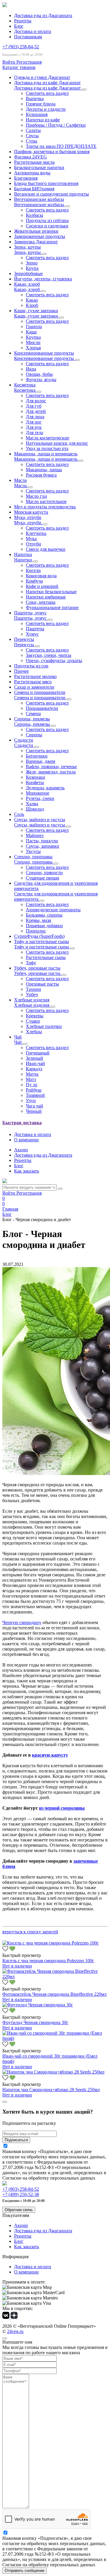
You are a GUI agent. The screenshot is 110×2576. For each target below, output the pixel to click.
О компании (26, 1140)
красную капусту (50, 1755)
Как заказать (27, 1171)
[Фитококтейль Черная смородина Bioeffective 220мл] (55, 1976)
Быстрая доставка (22, 1123)
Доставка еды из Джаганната (43, 15)
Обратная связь (19, 2210)
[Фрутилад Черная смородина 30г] (38, 2005)
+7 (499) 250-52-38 (21, 2194)
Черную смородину (22, 1622)
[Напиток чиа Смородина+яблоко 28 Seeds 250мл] (53, 2072)
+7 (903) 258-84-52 (21, 47)
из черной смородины (62, 1808)
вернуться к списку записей (30, 1932)
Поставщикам (28, 37)
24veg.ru (15, 2331)
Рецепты (23, 21)
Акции (21, 1150)
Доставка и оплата (33, 31)
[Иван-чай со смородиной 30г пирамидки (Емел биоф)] (55, 2038)
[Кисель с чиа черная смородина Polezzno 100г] (51, 1943)
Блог (19, 26)
